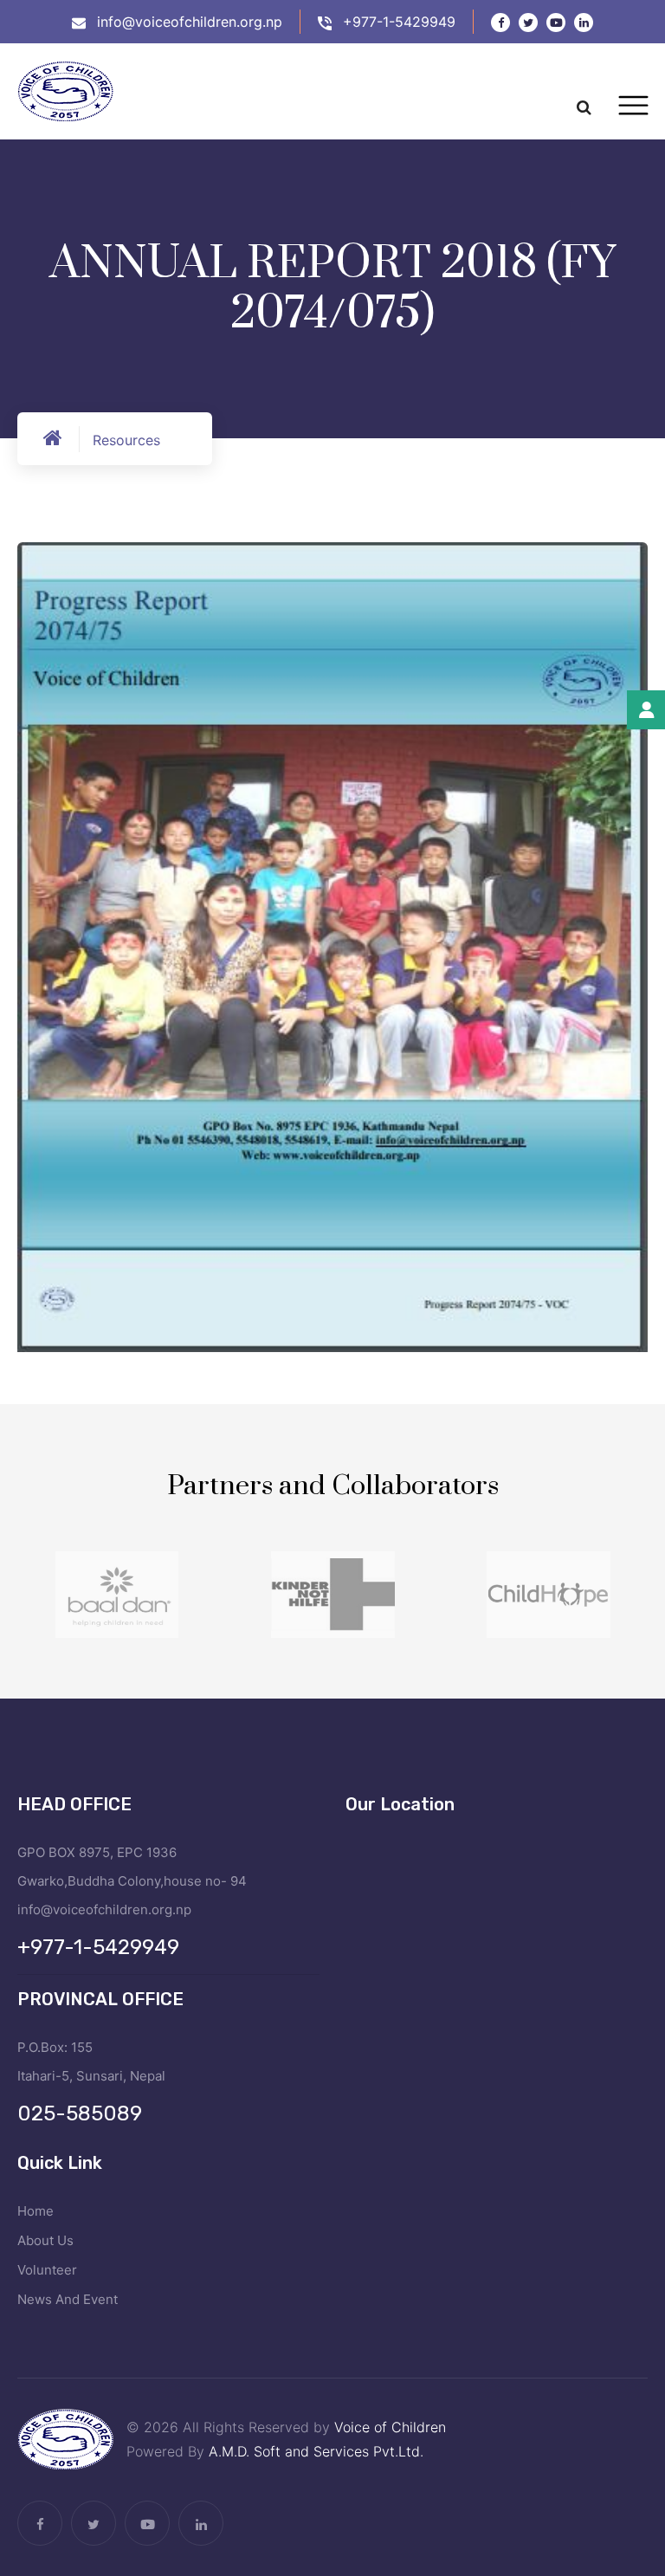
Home (36, 2211)
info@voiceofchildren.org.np (190, 22)
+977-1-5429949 (399, 22)
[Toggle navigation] (633, 106)
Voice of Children (390, 2427)
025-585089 (80, 2113)
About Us (45, 2240)
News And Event (68, 2299)
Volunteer (47, 2270)
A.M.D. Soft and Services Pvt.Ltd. (316, 2451)
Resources (126, 440)
